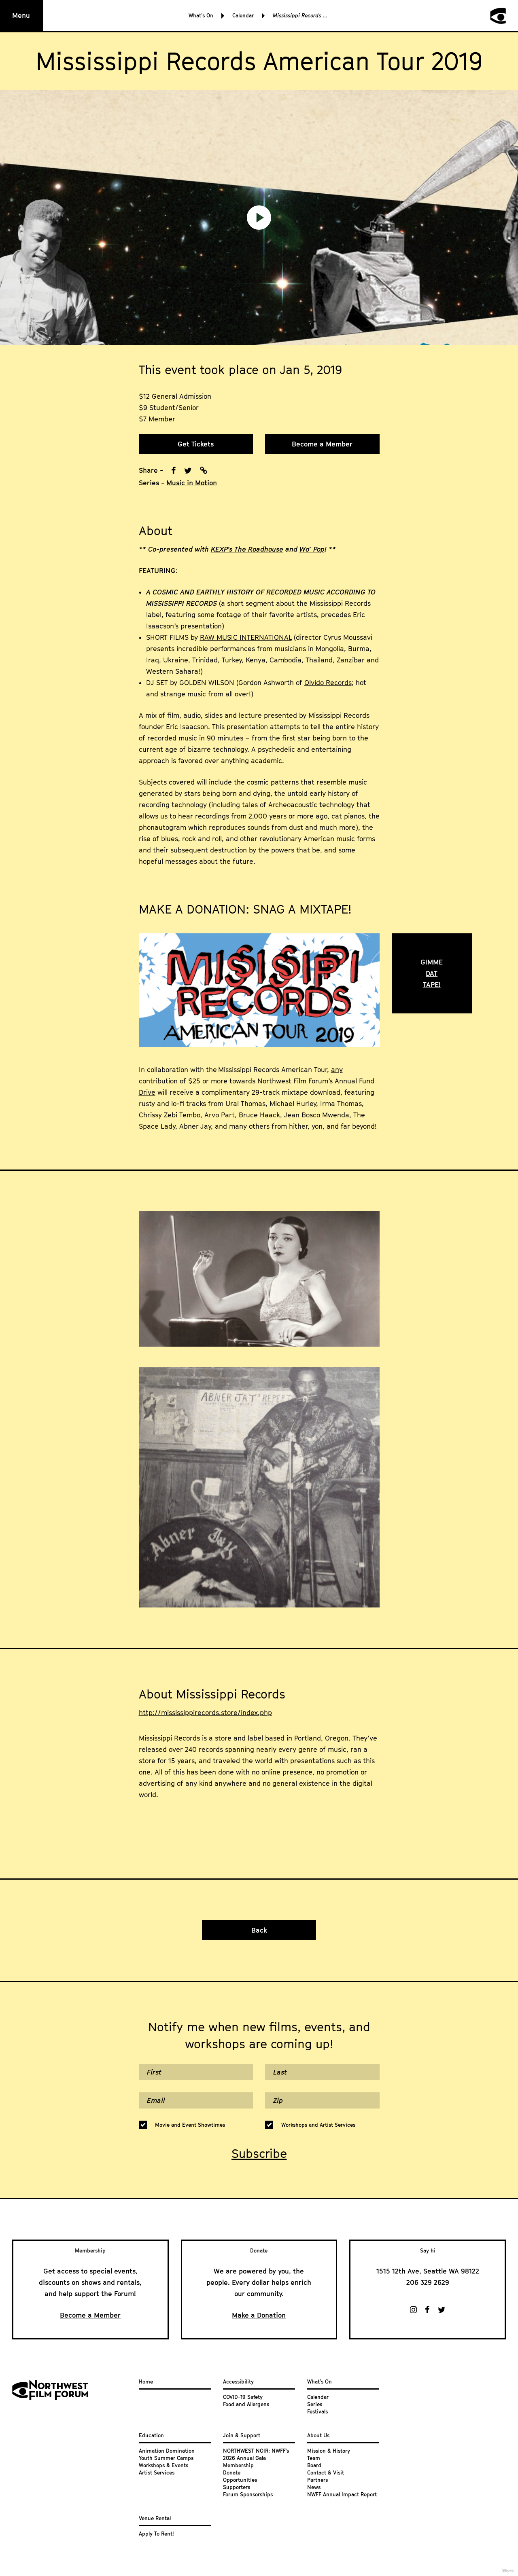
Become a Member (322, 444)
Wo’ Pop (312, 549)
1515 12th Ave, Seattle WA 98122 (428, 2271)
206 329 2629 (428, 2282)
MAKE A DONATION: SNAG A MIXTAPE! (245, 909)
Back (259, 1930)
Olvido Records (328, 683)
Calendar (243, 15)
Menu (21, 15)
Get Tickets (196, 444)
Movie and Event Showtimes (190, 2125)
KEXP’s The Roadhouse (247, 549)
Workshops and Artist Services (318, 2125)
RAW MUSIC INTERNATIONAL (246, 637)
